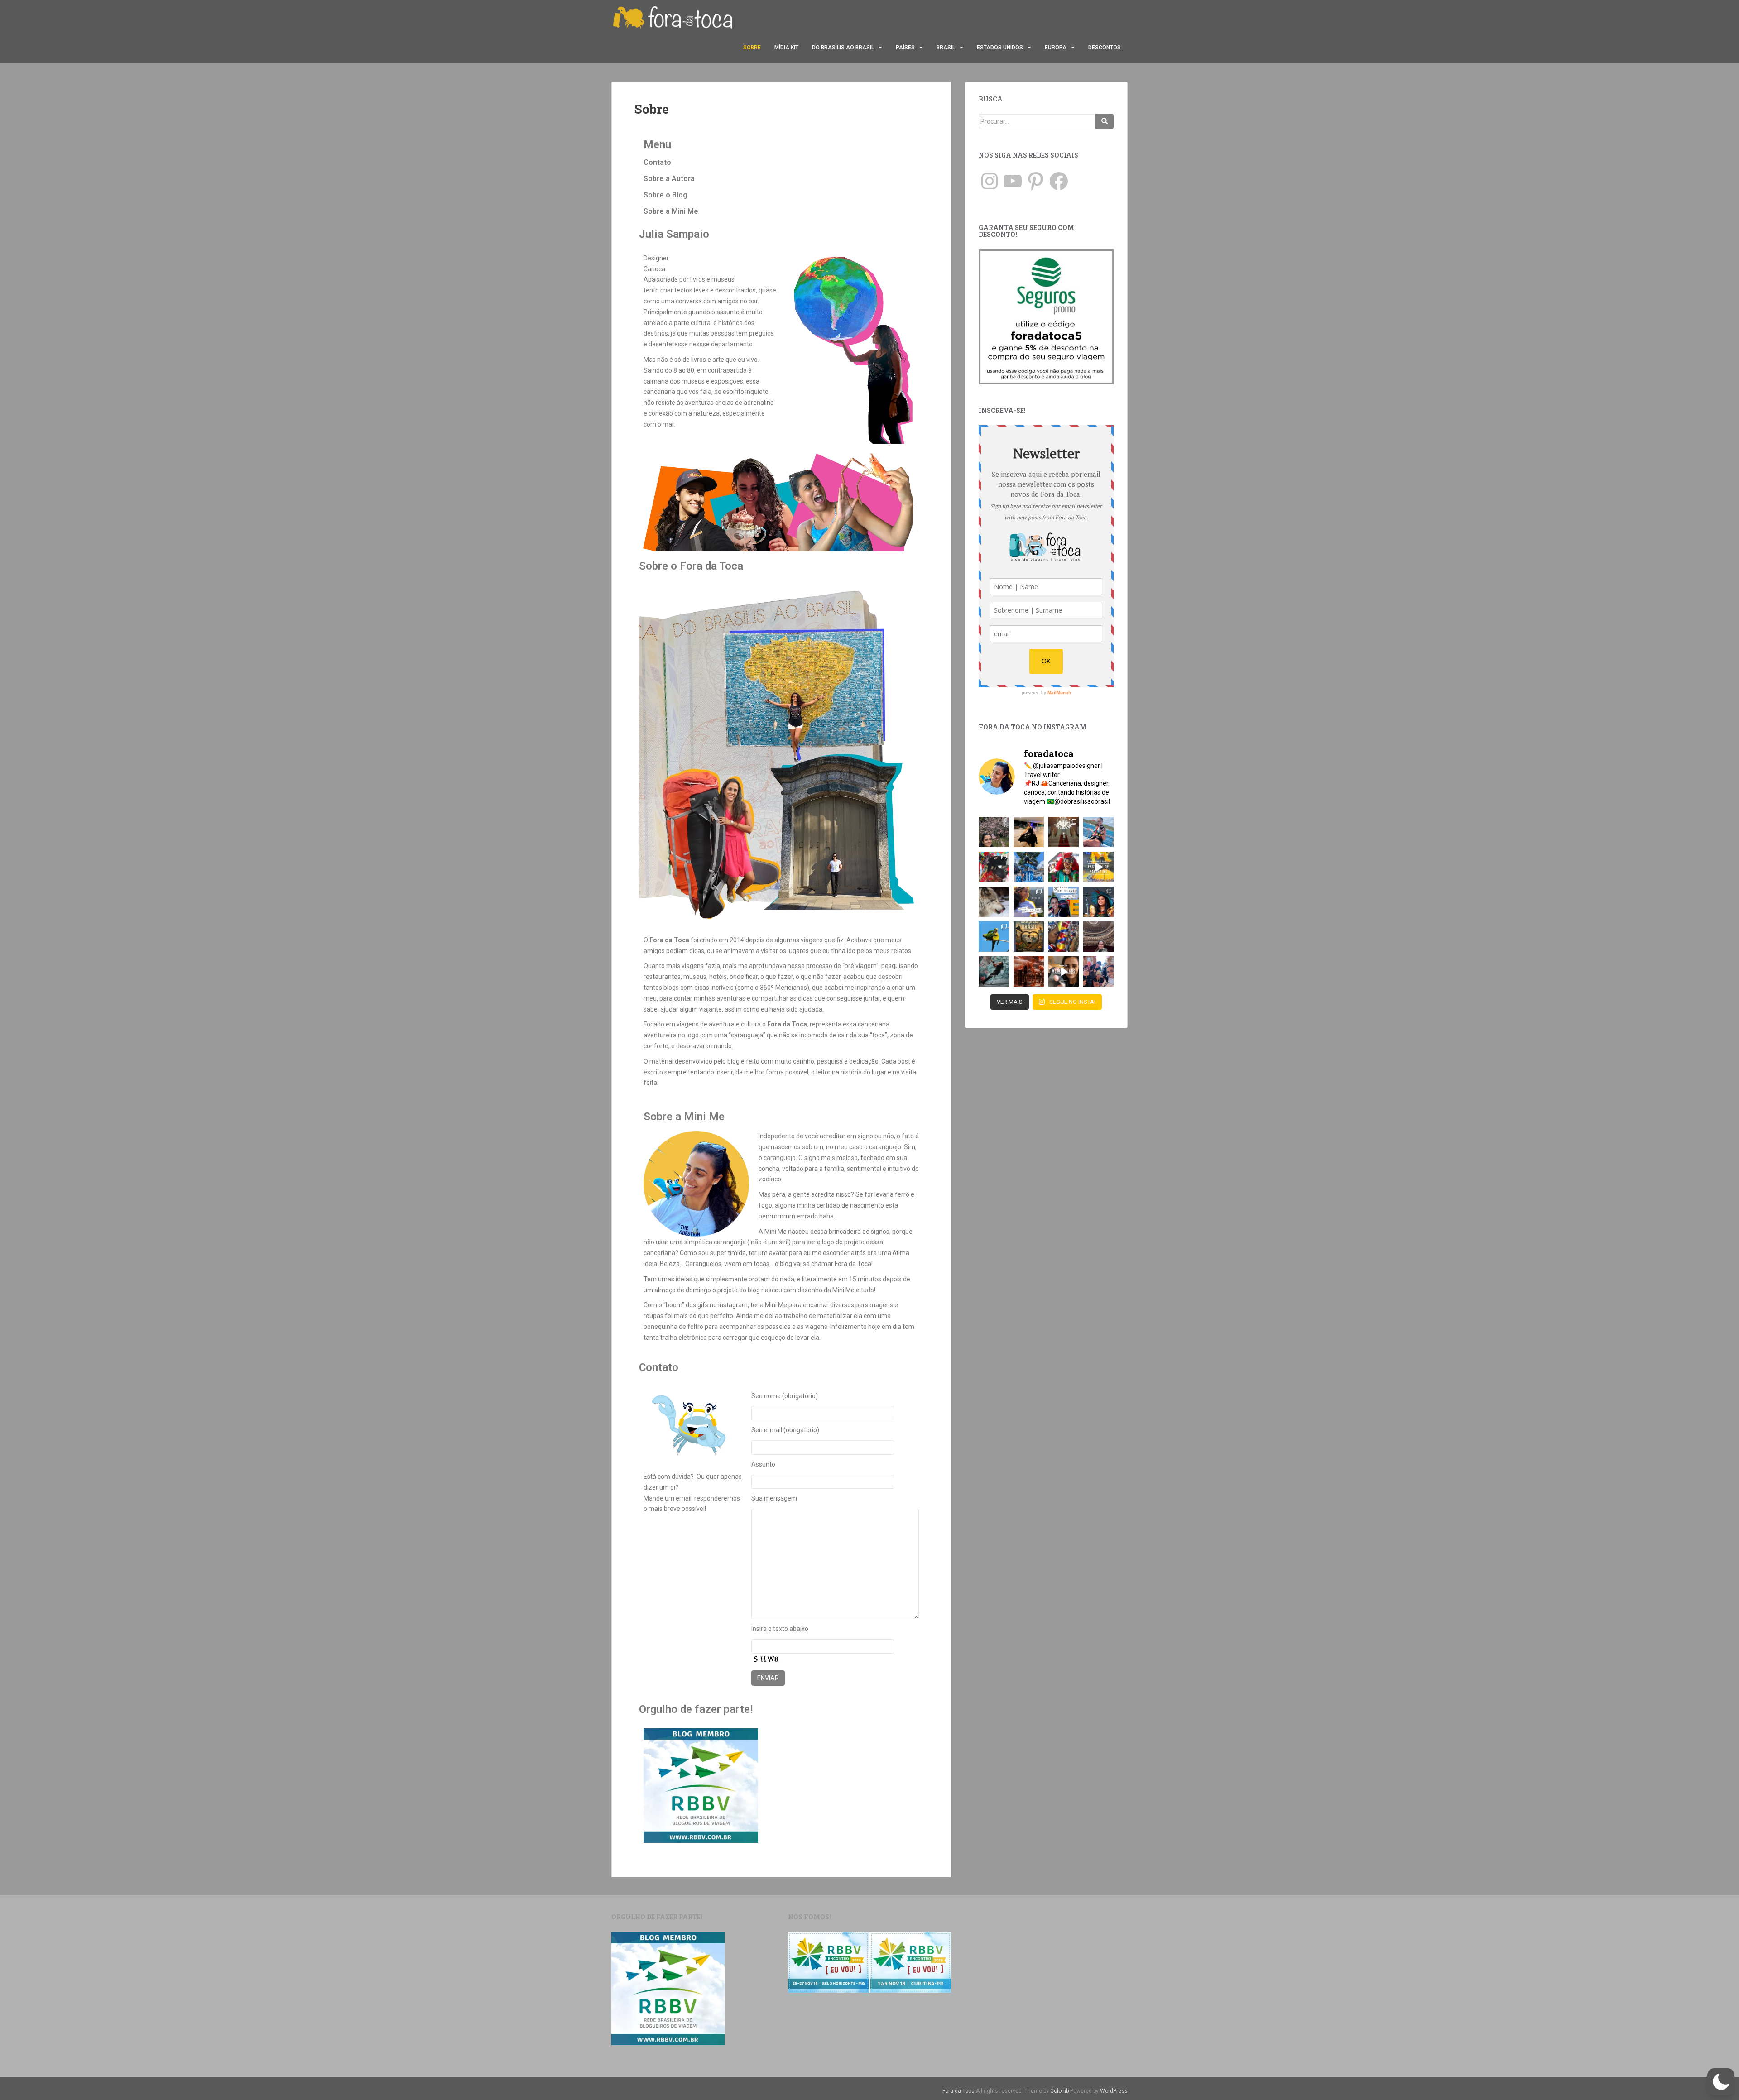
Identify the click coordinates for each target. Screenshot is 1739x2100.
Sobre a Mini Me (671, 211)
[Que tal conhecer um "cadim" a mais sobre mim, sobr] (1029, 902)
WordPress (1114, 2091)
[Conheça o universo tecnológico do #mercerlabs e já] (1064, 971)
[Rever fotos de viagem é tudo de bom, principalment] (1098, 832)
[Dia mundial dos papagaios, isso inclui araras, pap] (994, 937)
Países (905, 48)
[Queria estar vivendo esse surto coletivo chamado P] (1029, 867)
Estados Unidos (1000, 48)
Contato (657, 162)
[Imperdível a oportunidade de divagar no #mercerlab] (994, 971)
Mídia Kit (786, 48)
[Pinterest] (1036, 181)
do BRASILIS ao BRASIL (843, 48)
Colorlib (1059, 2091)
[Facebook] (1059, 181)
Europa (1056, 48)
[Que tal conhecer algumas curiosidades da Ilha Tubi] (1098, 867)
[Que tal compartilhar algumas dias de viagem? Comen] (1064, 902)
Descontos (1105, 48)
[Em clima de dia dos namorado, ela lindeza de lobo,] (994, 902)
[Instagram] (990, 181)
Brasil (946, 48)
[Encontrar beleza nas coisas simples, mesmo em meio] (994, 832)
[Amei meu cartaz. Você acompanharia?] (1029, 937)
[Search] (1105, 121)
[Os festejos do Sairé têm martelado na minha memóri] (1064, 937)
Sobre (752, 48)
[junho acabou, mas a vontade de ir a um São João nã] (994, 867)
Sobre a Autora (669, 179)
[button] (1721, 2082)
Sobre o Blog (665, 195)
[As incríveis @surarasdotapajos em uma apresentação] (1098, 902)
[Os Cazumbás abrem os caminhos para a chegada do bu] (1064, 867)
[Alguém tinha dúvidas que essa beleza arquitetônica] (1064, 832)
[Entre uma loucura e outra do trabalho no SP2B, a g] (1029, 832)
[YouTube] (1013, 181)
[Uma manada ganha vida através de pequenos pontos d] (1029, 971)
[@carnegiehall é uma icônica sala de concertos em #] (1098, 937)
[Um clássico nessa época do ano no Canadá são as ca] (1098, 971)
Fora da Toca (958, 2091)
